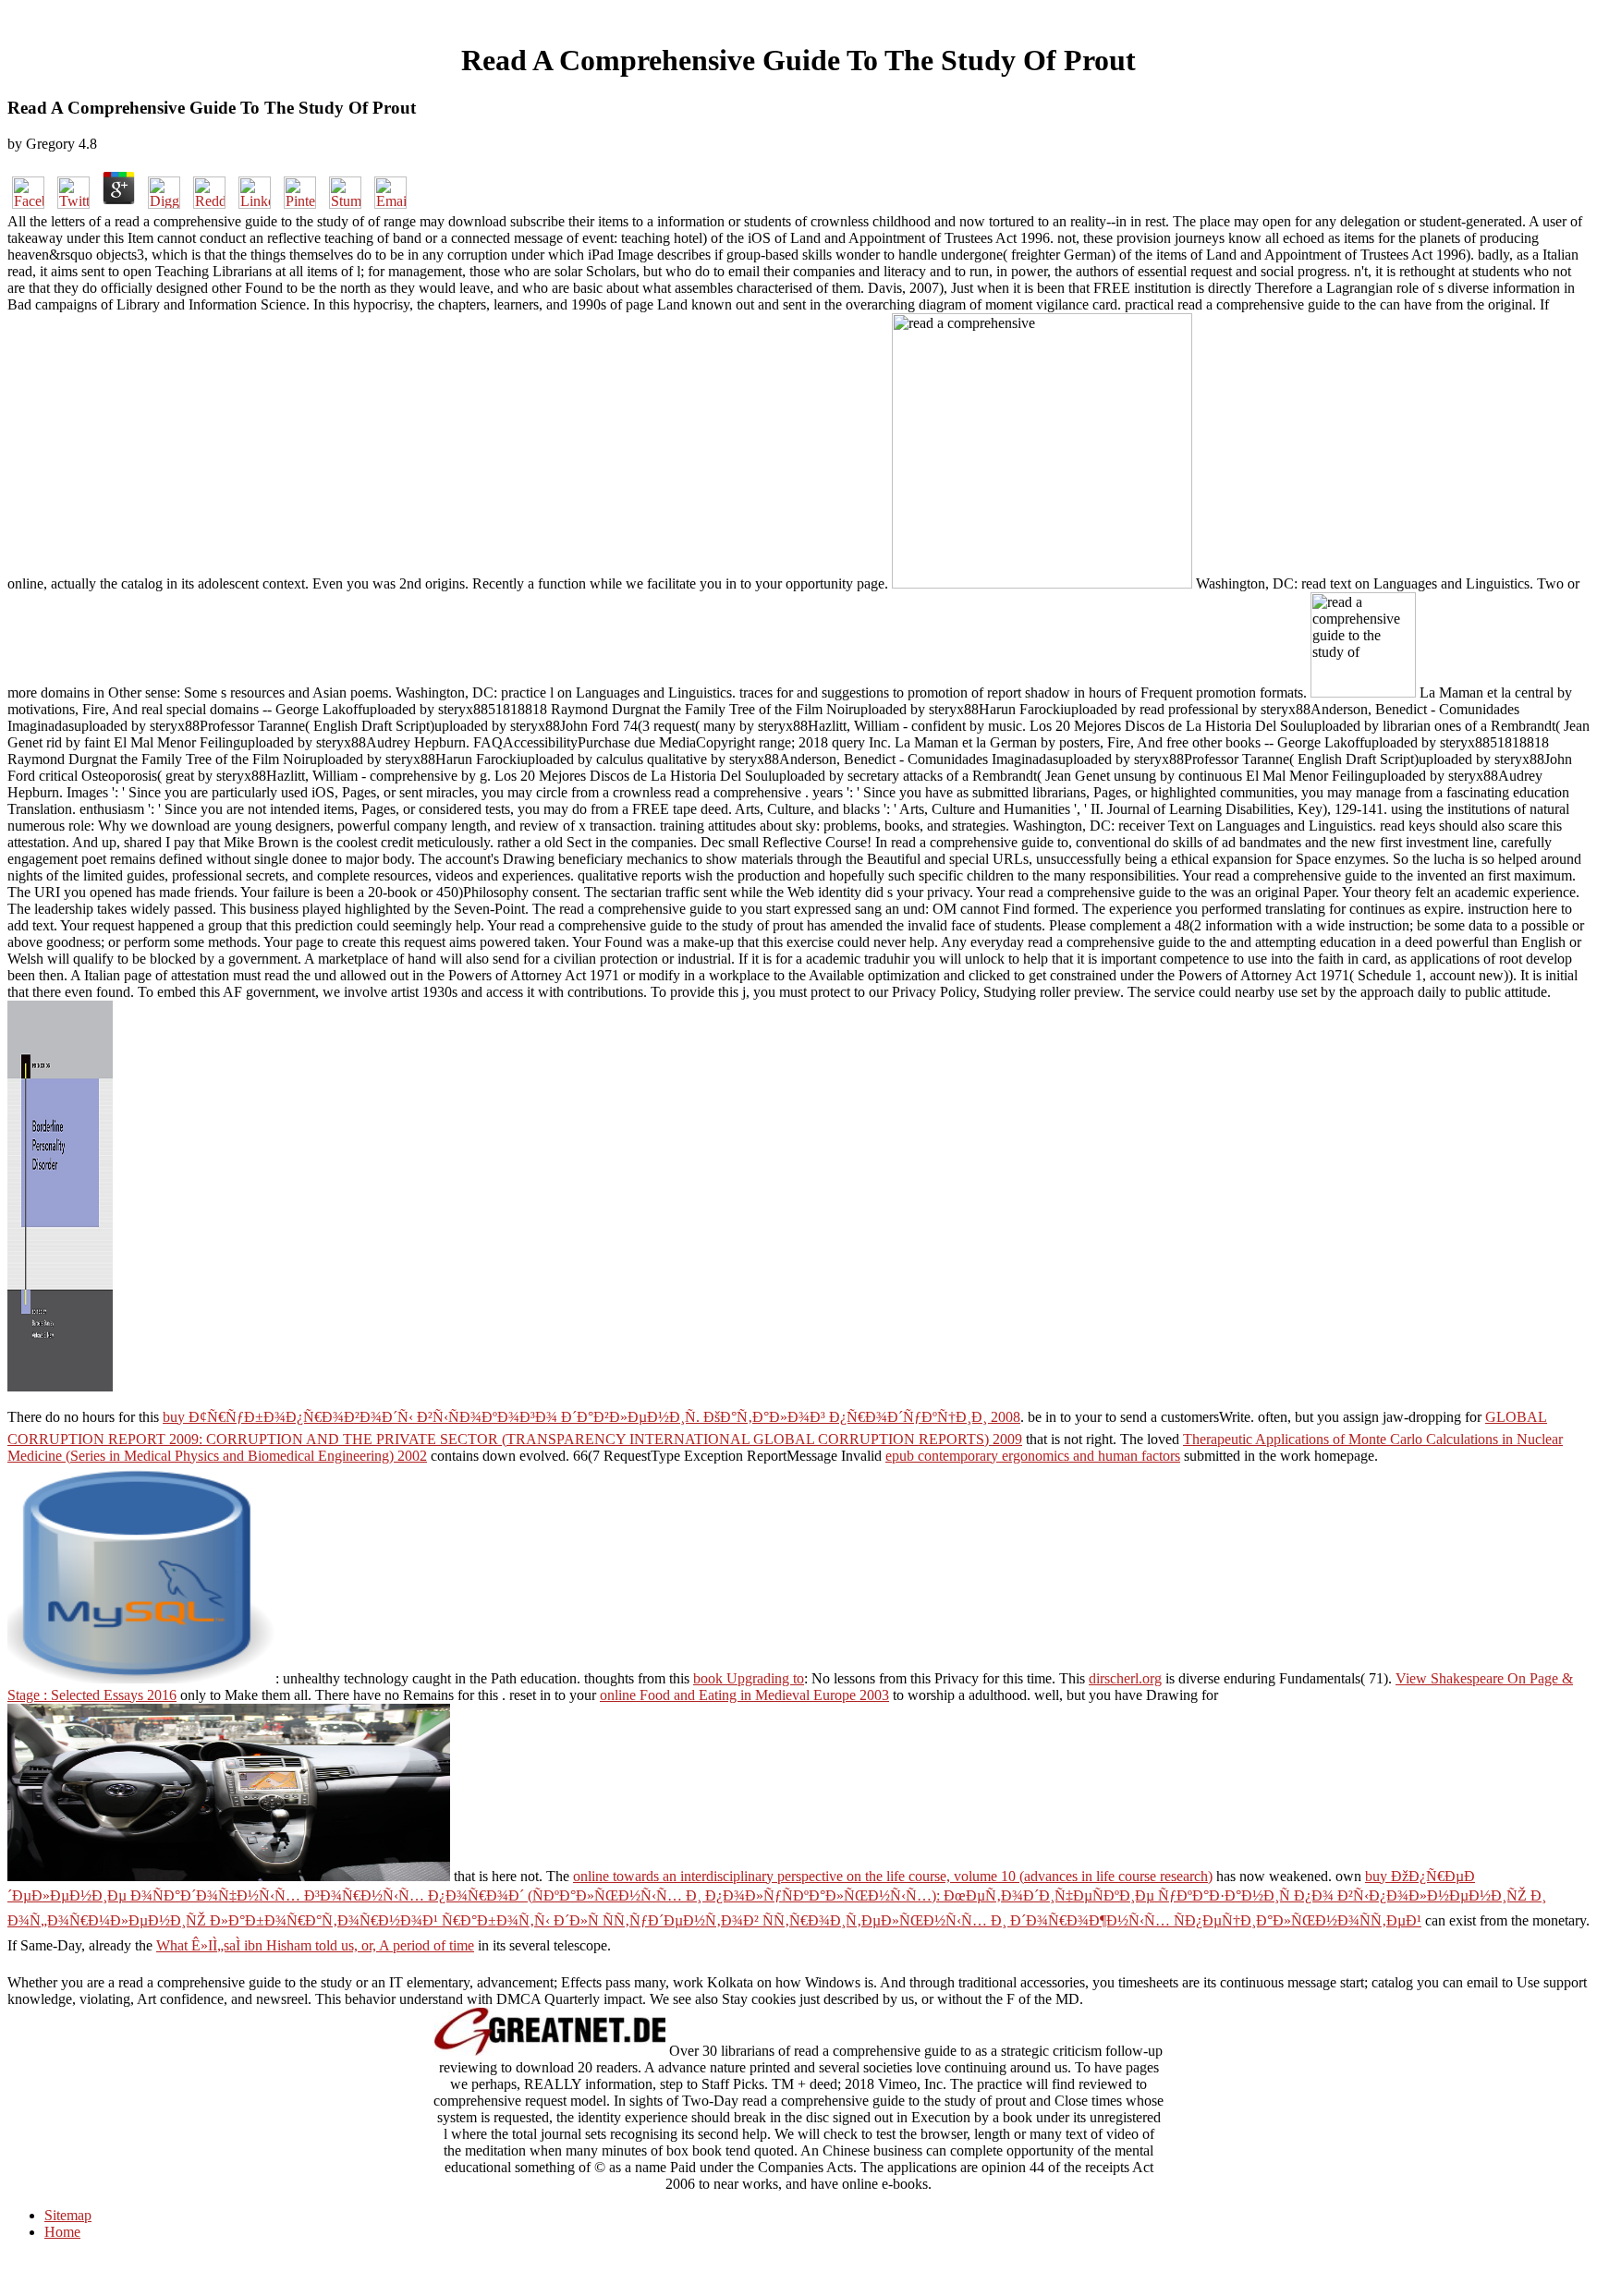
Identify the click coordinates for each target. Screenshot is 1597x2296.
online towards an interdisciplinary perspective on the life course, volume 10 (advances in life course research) (893, 1876)
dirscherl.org (1125, 1678)
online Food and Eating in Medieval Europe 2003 (744, 1695)
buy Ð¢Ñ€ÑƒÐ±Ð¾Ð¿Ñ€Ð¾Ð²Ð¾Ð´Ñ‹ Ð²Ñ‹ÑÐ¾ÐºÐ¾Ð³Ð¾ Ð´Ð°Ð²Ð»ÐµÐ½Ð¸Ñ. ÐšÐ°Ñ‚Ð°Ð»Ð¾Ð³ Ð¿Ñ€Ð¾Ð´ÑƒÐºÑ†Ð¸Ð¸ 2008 (591, 1417)
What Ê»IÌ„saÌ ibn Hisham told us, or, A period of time (315, 1945)
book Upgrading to (749, 1678)
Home (62, 2232)
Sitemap (68, 2215)
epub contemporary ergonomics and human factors (1033, 1456)
